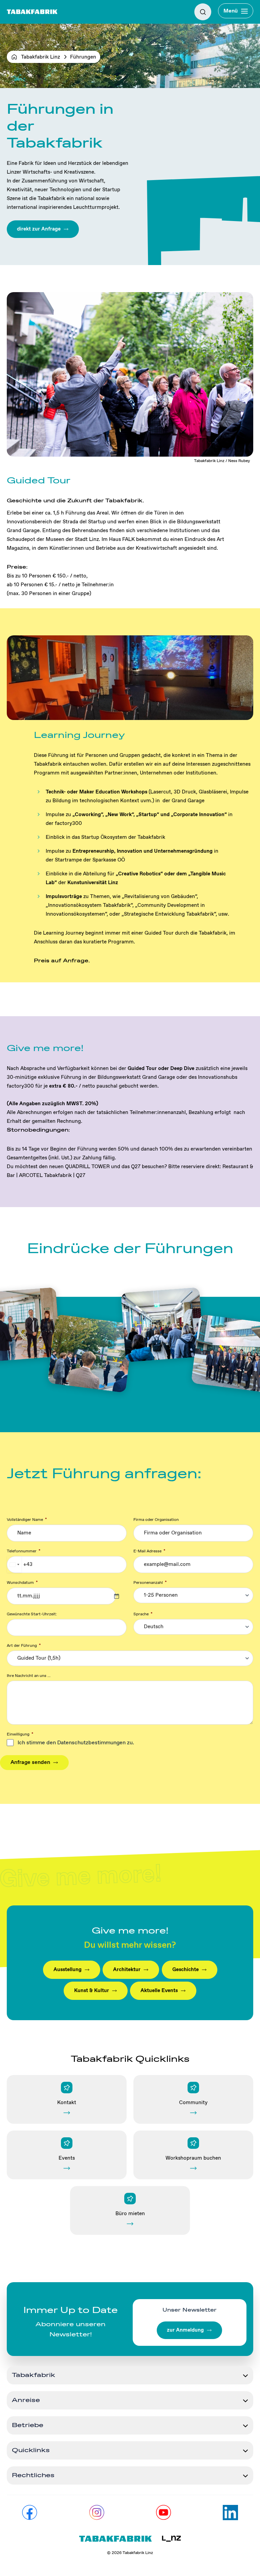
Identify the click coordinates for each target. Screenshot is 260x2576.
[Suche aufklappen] (203, 12)
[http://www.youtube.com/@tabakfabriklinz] (163, 2513)
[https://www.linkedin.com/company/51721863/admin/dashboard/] (230, 2513)
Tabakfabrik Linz (40, 57)
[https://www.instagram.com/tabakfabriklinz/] (97, 2513)
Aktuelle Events (159, 1991)
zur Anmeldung (185, 2330)
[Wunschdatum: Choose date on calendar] (120, 1596)
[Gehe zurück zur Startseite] (32, 12)
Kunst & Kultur (92, 1991)
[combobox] (14, 1564)
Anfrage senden (30, 1762)
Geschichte (186, 1970)
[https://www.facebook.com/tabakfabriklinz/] (30, 2513)
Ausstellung (68, 1970)
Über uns (19, 38)
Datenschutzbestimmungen (91, 1743)
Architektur (127, 1970)
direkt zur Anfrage (39, 229)
